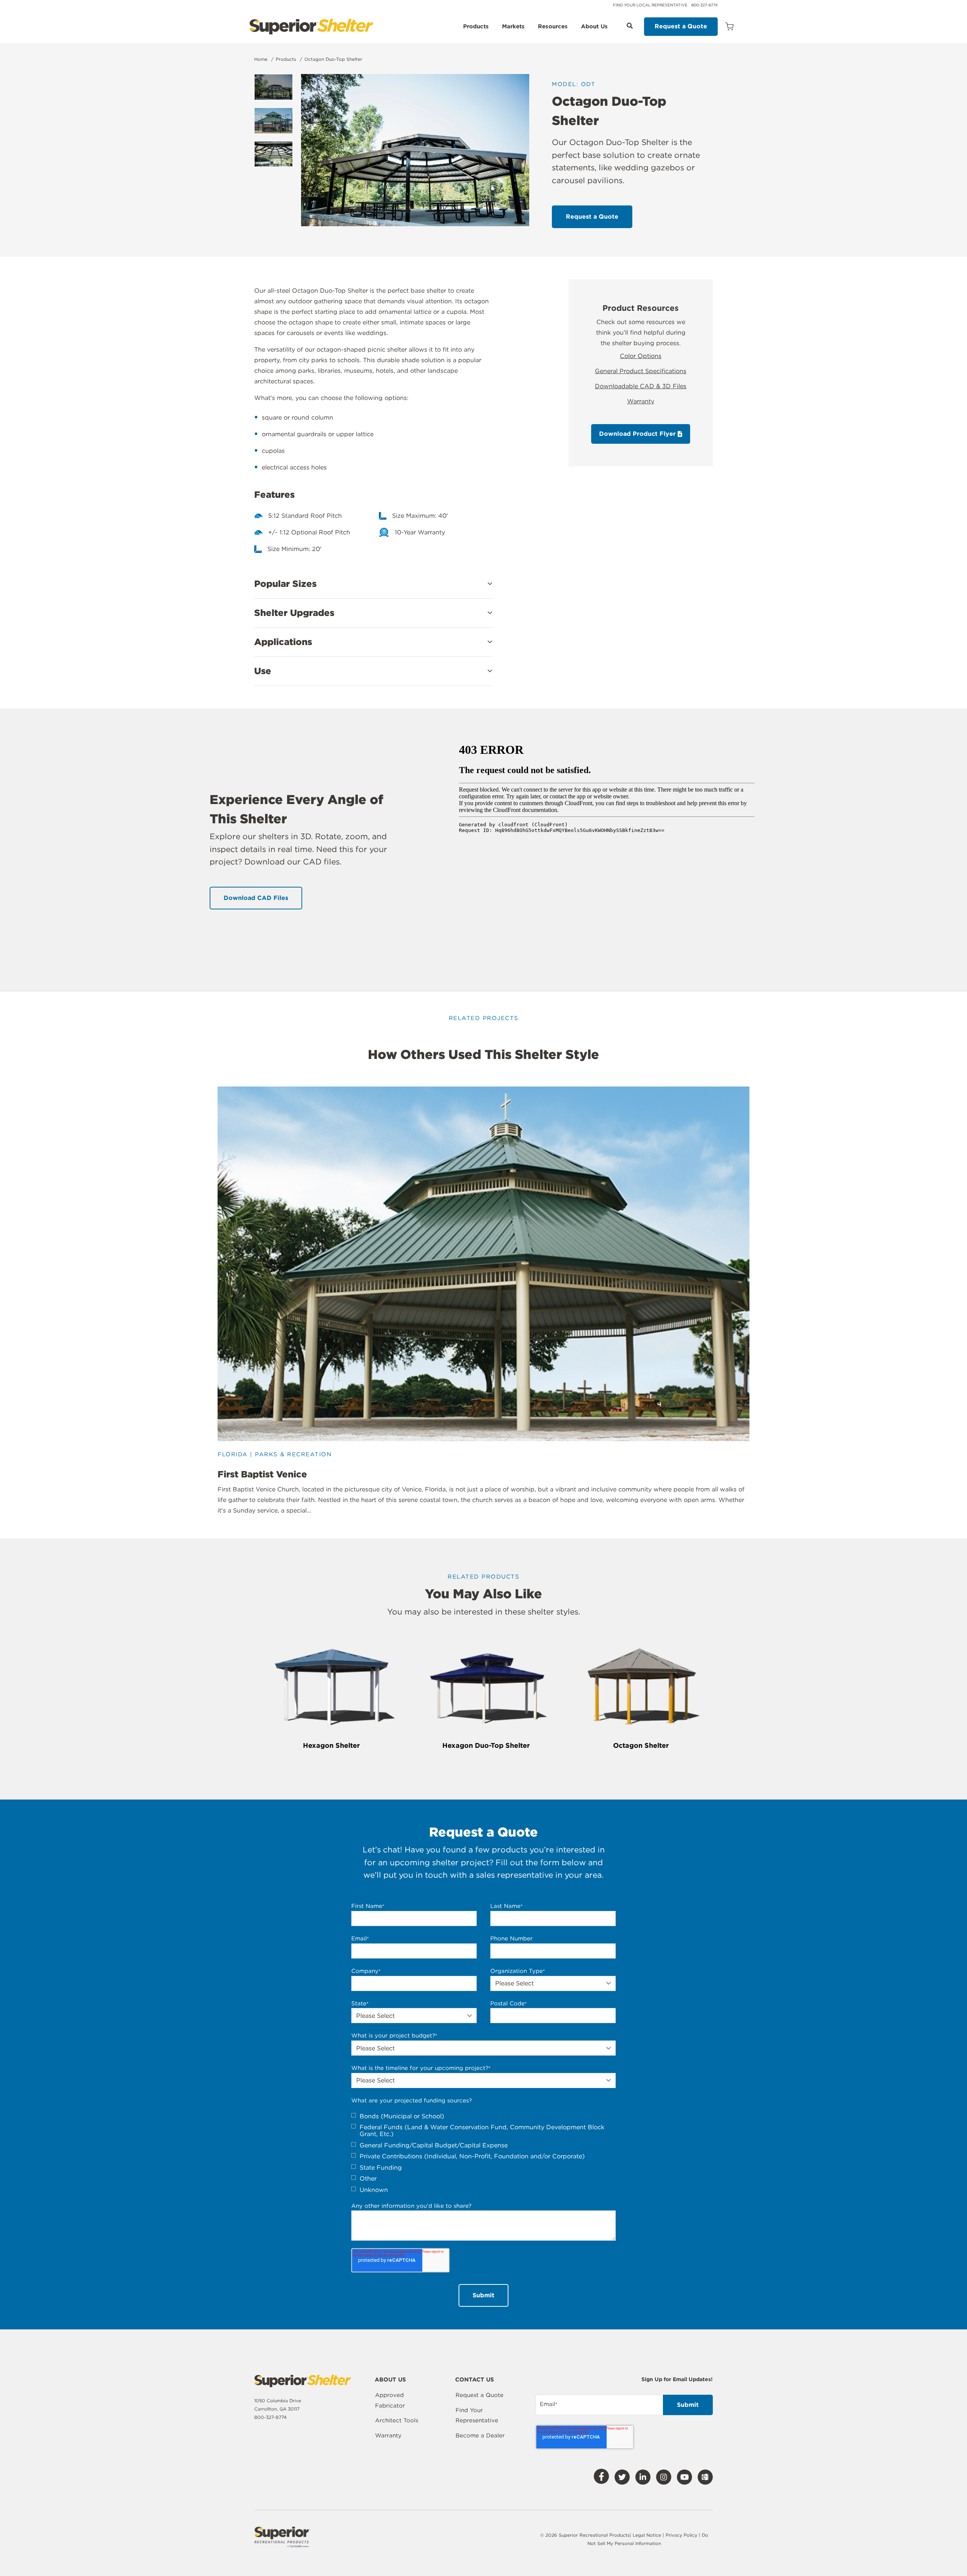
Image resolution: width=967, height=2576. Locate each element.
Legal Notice (647, 2535)
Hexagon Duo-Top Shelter (486, 1745)
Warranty (641, 401)
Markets (513, 27)
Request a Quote (681, 26)
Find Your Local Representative (650, 5)
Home (261, 59)
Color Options (641, 356)
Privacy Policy (682, 2535)
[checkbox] (483, 2153)
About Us (594, 27)
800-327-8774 (704, 5)
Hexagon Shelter (331, 1745)
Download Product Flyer (638, 434)
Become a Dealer (480, 2436)
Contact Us (475, 2380)
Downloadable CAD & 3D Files (641, 386)
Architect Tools (397, 2420)
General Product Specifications (641, 371)
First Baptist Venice (262, 1474)
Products (476, 27)
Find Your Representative (477, 2415)
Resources (553, 27)
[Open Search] (630, 26)
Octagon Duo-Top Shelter (333, 59)
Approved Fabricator (390, 2400)
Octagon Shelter (641, 1745)
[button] (373, 584)
